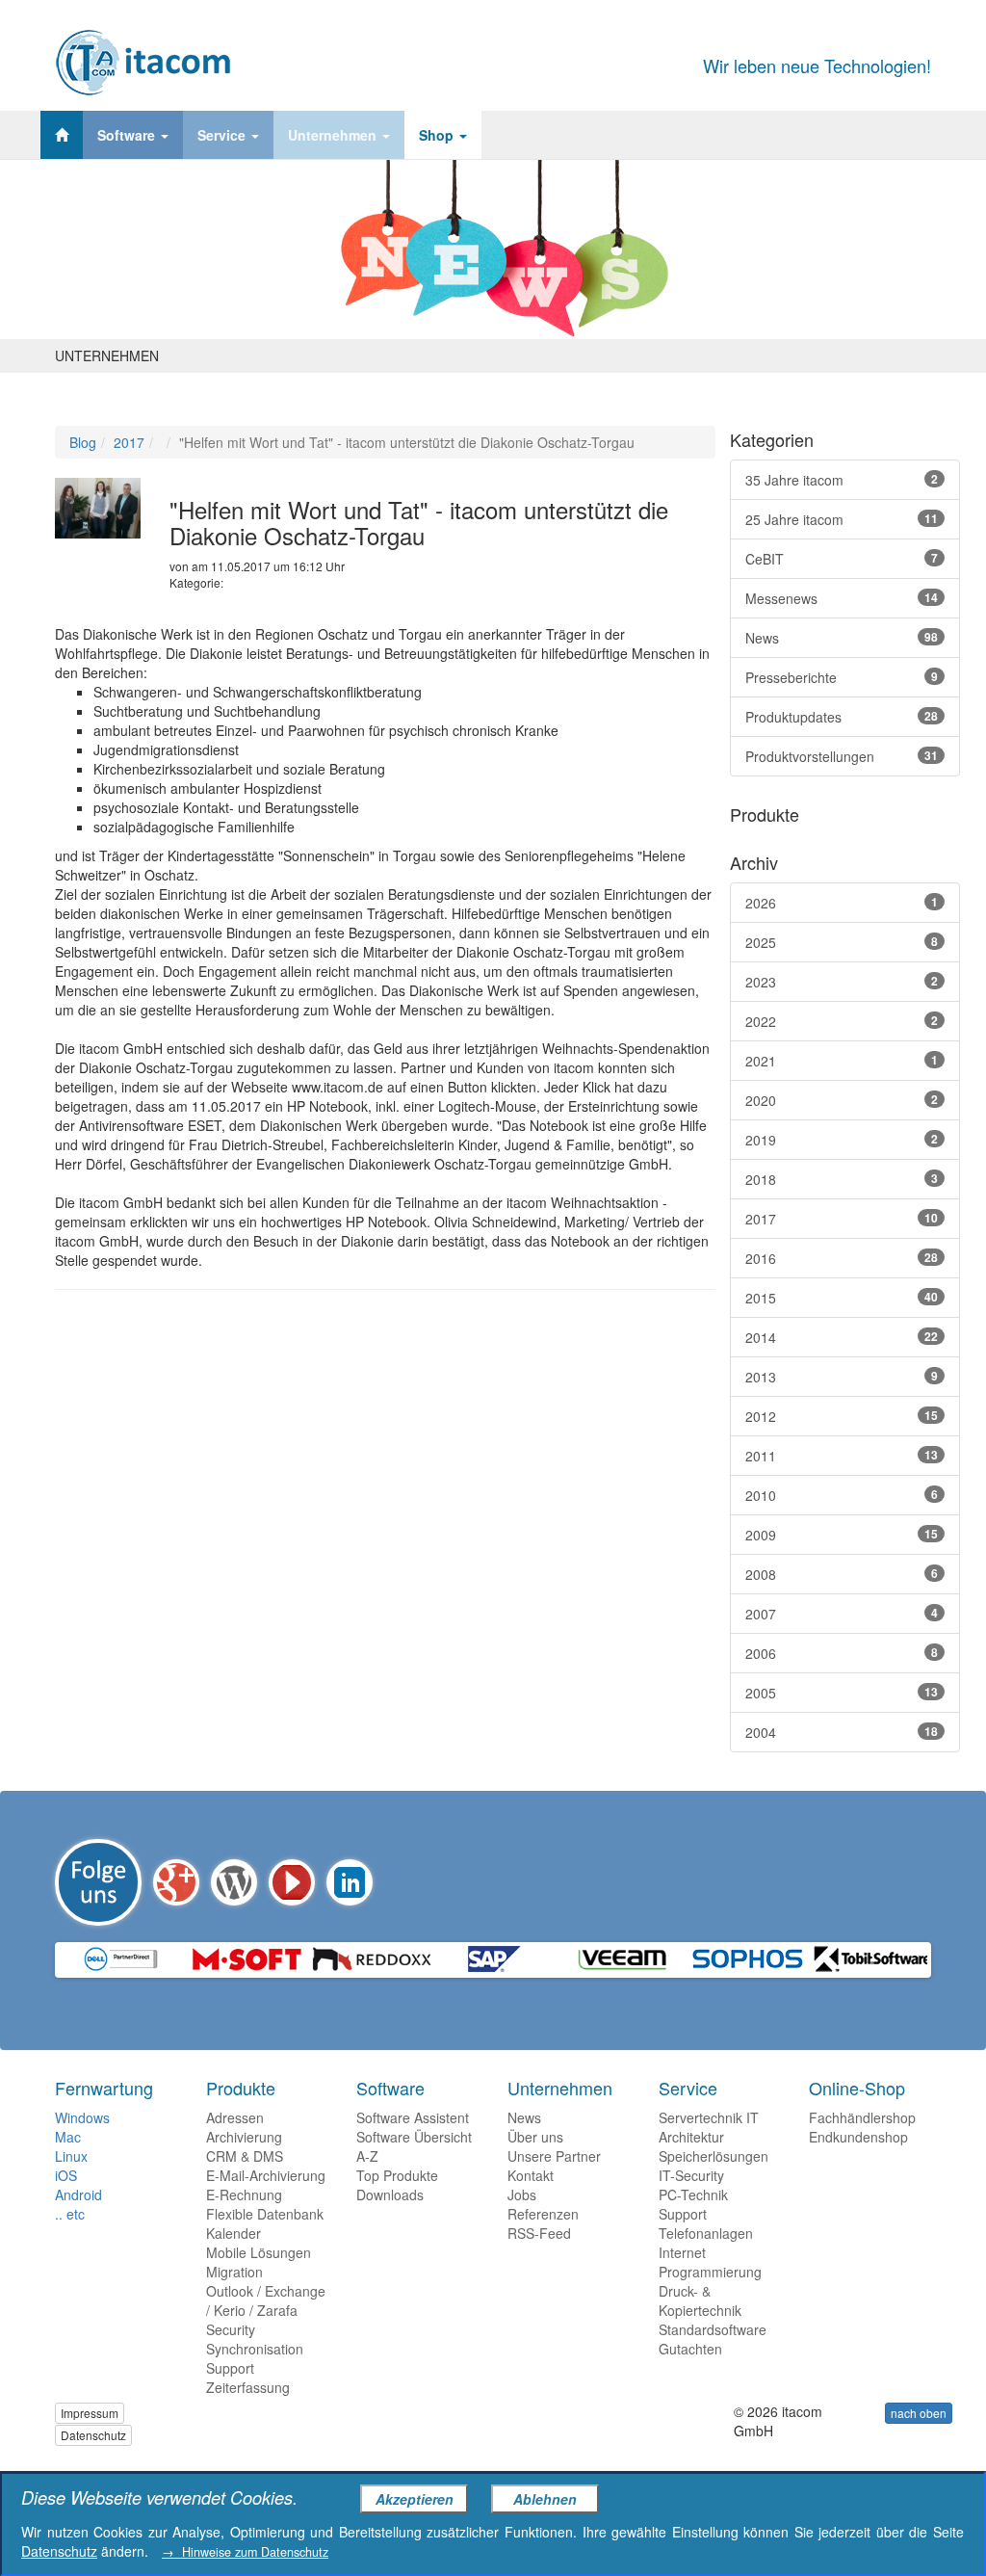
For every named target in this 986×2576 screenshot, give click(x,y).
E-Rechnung (244, 2195)
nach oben (919, 2413)
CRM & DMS (245, 2156)
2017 (129, 442)
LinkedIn (350, 1882)
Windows (82, 2117)
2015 (842, 1298)
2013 (842, 1377)
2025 (842, 942)
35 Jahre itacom (842, 480)
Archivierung (244, 2137)
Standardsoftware (713, 2329)
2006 (842, 1653)
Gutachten (690, 2349)
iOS (66, 2175)
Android (78, 2195)
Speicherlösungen (714, 2156)
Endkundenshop (858, 2137)
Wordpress (234, 1882)
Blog (83, 442)
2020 (842, 1100)
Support (230, 2368)
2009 (842, 1535)
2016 (842, 1258)
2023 (842, 982)
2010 (842, 1495)
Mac (68, 2137)
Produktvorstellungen (842, 756)
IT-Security (691, 2175)
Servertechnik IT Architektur (709, 2127)
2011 (842, 1456)
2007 (842, 1614)
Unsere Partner (554, 2156)
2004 (842, 1732)
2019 (842, 1140)
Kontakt (531, 2175)
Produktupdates (842, 717)
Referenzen (543, 2214)
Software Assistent (413, 2117)
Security (231, 2329)
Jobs (522, 2195)
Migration (234, 2272)
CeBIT (842, 559)
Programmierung (710, 2272)
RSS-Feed (539, 2233)
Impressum (90, 2413)
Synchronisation (255, 2349)
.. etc (70, 2214)
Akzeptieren (415, 2499)
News (842, 638)
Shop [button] (438, 135)
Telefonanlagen (706, 2233)
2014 (842, 1337)
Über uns (535, 2137)
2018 (842, 1179)
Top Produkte (397, 2175)
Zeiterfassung (248, 2387)
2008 (842, 1574)
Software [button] (128, 135)
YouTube (292, 1882)
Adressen (235, 2117)
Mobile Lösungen (259, 2252)
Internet (682, 2252)
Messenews (842, 598)
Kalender (234, 2233)
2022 (842, 1021)
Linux (71, 2156)
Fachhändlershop (862, 2117)
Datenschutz (93, 2435)
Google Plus (176, 1882)
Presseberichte (842, 677)
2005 (842, 1693)
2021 (842, 1061)
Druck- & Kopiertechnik (700, 2300)
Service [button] (223, 135)
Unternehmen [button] (334, 135)
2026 (842, 903)
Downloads (390, 2195)
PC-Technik (693, 2195)
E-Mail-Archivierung (266, 2175)
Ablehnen (545, 2499)
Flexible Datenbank (265, 2214)
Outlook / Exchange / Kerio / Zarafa (266, 2300)
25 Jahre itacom (842, 519)
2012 (842, 1416)
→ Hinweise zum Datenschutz (245, 2552)
